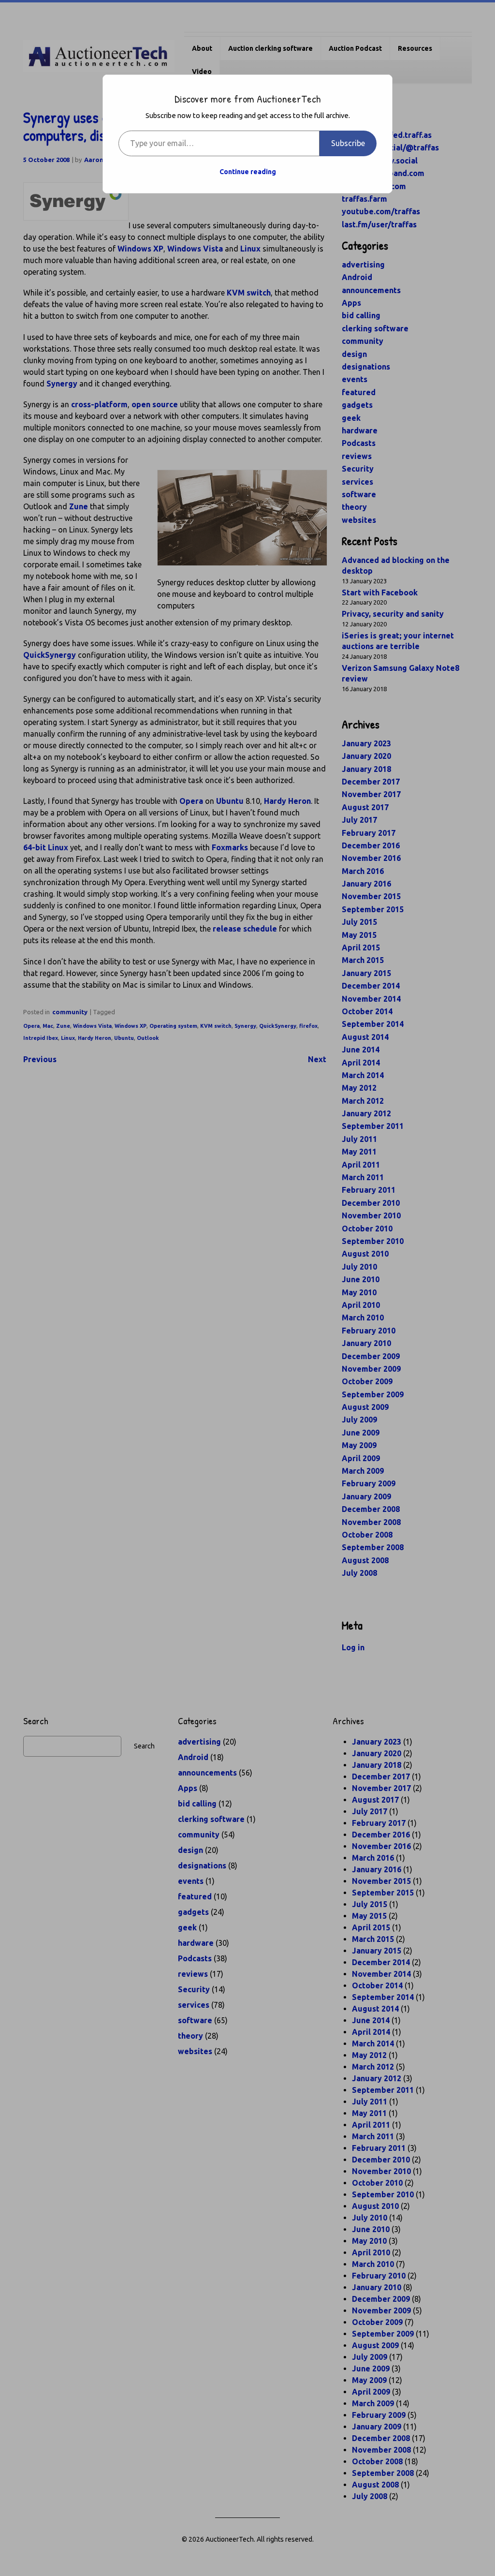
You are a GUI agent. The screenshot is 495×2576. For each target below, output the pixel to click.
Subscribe (348, 143)
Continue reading (248, 172)
